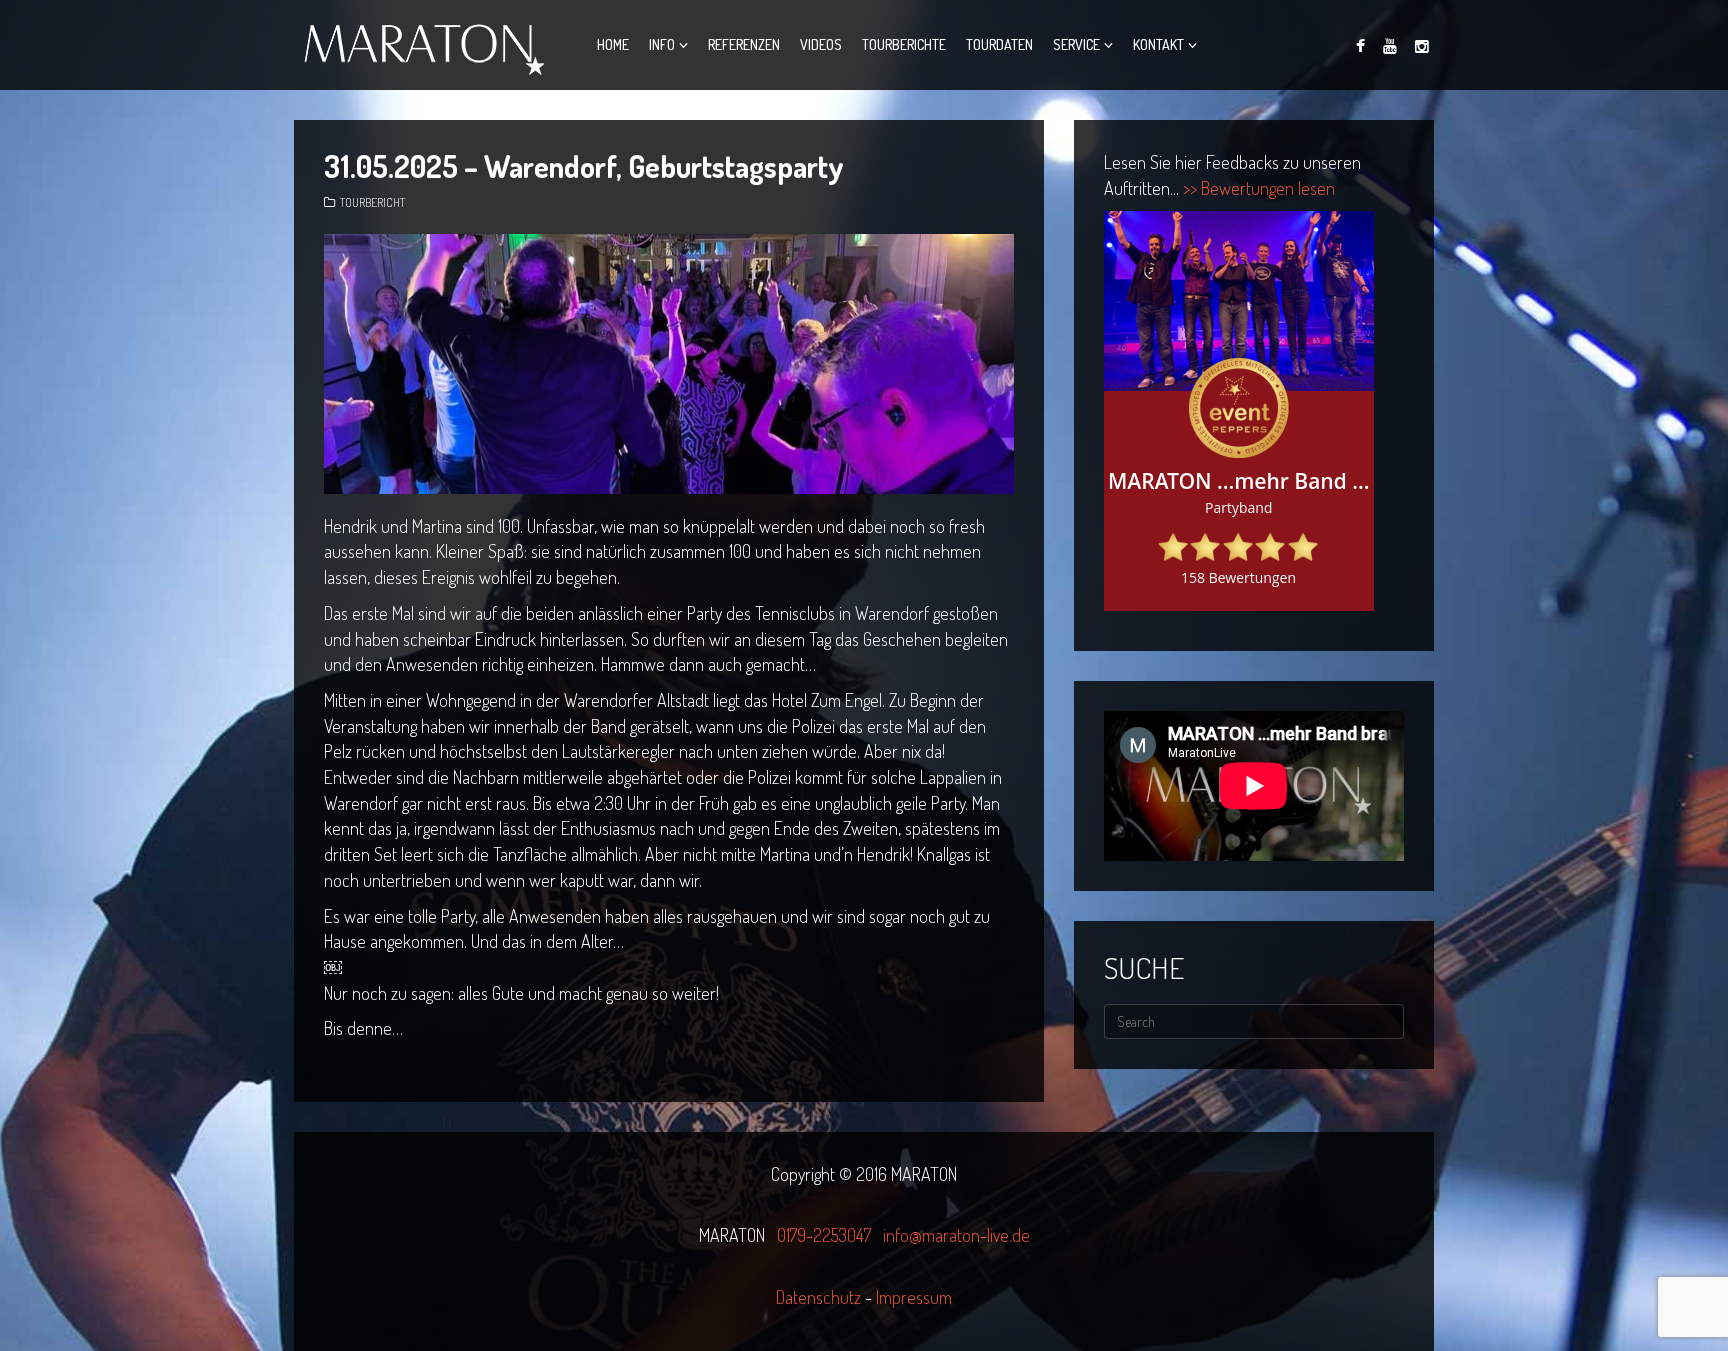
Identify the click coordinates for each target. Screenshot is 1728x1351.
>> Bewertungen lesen (1259, 188)
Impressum (914, 1297)
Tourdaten (999, 44)
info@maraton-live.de (956, 1235)
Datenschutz (820, 1297)
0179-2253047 (824, 1235)
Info (662, 44)
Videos (821, 44)
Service (1076, 44)
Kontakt (1158, 44)
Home (613, 44)
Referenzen (744, 44)
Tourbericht (372, 202)
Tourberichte (904, 44)
